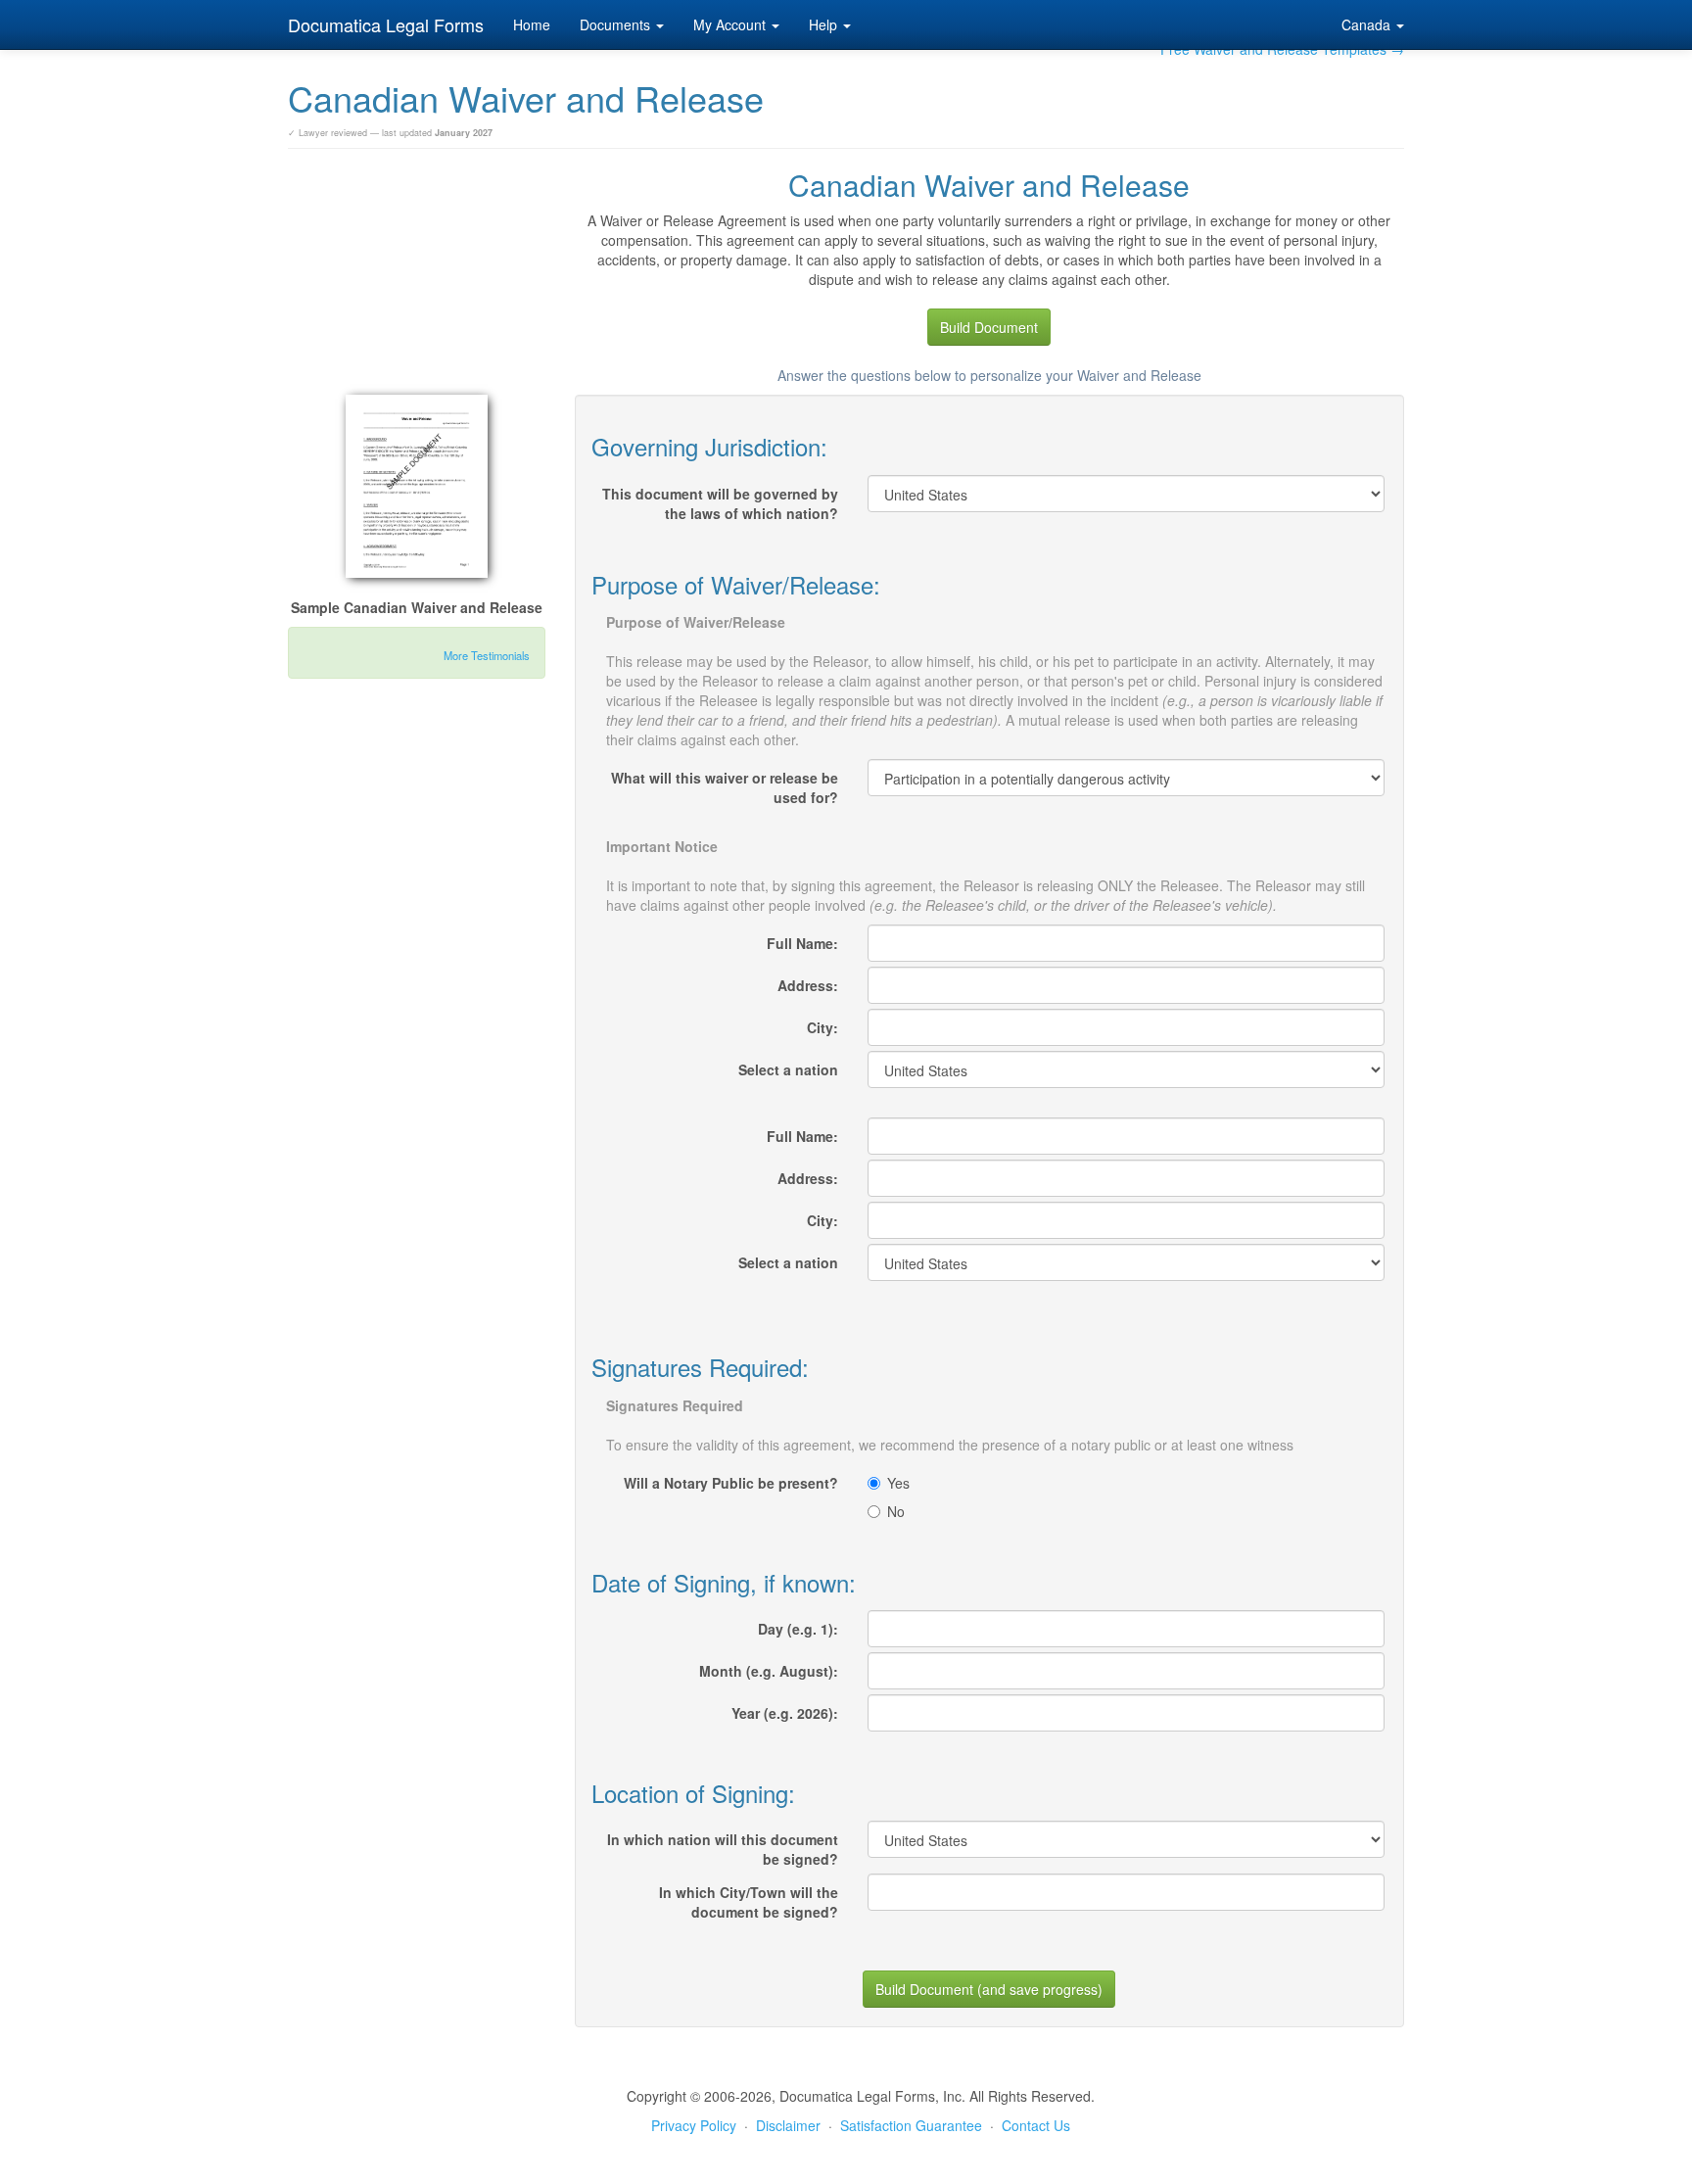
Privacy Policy (694, 2125)
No (896, 1511)
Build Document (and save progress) (989, 1989)
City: (822, 1027)
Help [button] (825, 24)
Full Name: (802, 943)
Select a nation (788, 1069)
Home (532, 24)
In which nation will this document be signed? (723, 1849)
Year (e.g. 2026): (785, 1713)
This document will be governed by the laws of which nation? (720, 503)
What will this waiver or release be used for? (725, 787)
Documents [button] (617, 24)
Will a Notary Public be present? (731, 1483)
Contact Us (1036, 2125)
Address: (808, 985)
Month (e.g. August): (769, 1671)
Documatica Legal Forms (386, 24)
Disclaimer (788, 2125)
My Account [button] (731, 24)
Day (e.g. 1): (798, 1629)
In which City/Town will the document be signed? (749, 1902)
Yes (898, 1483)
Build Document (989, 327)
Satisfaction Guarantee (911, 2125)
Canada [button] (1368, 24)
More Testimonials (487, 655)
